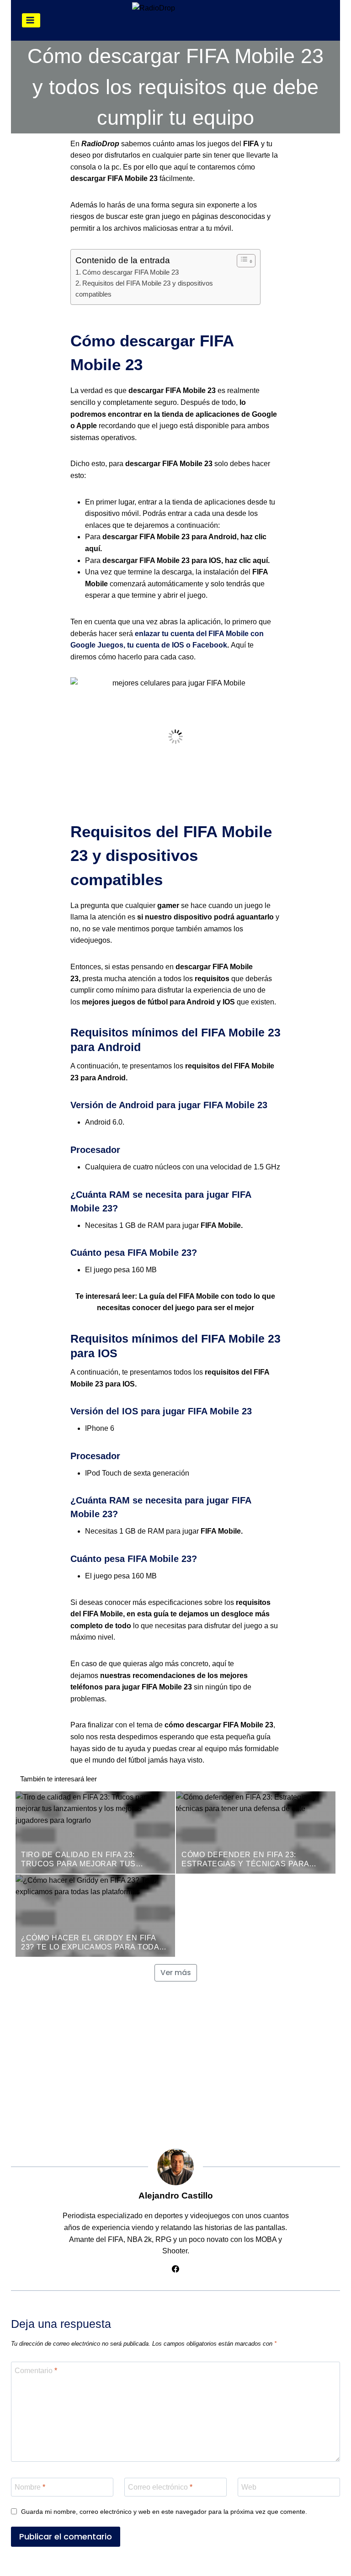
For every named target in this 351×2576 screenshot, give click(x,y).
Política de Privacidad (122, 2564)
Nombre (30, 2487)
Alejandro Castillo (176, 2196)
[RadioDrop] (191, 21)
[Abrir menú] (31, 20)
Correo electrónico (160, 2487)
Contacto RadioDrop (301, 2564)
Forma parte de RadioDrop (213, 2564)
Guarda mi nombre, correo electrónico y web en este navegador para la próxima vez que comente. (164, 2512)
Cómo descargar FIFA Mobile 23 (130, 272)
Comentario (36, 2371)
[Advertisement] (175, 2062)
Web (249, 2487)
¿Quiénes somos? (46, 2564)
